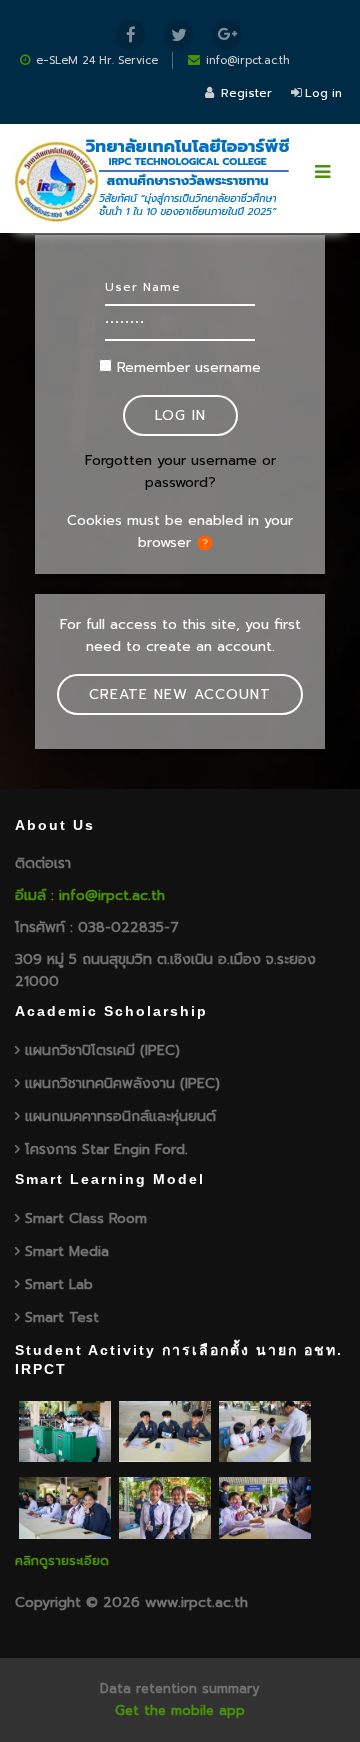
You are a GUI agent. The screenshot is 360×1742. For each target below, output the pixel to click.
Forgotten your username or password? (180, 471)
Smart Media (67, 1251)
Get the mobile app (180, 1710)
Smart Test (62, 1317)
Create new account (180, 694)
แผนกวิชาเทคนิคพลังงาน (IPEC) (122, 1083)
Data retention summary (180, 1688)
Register (246, 93)
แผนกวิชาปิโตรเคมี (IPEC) (102, 1050)
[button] (209, 543)
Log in (323, 93)
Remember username (189, 367)
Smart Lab (59, 1284)
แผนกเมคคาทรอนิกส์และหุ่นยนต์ (120, 1116)
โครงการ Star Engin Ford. (106, 1149)
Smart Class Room (86, 1218)
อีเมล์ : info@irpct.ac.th (90, 895)
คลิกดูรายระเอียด (62, 1560)
